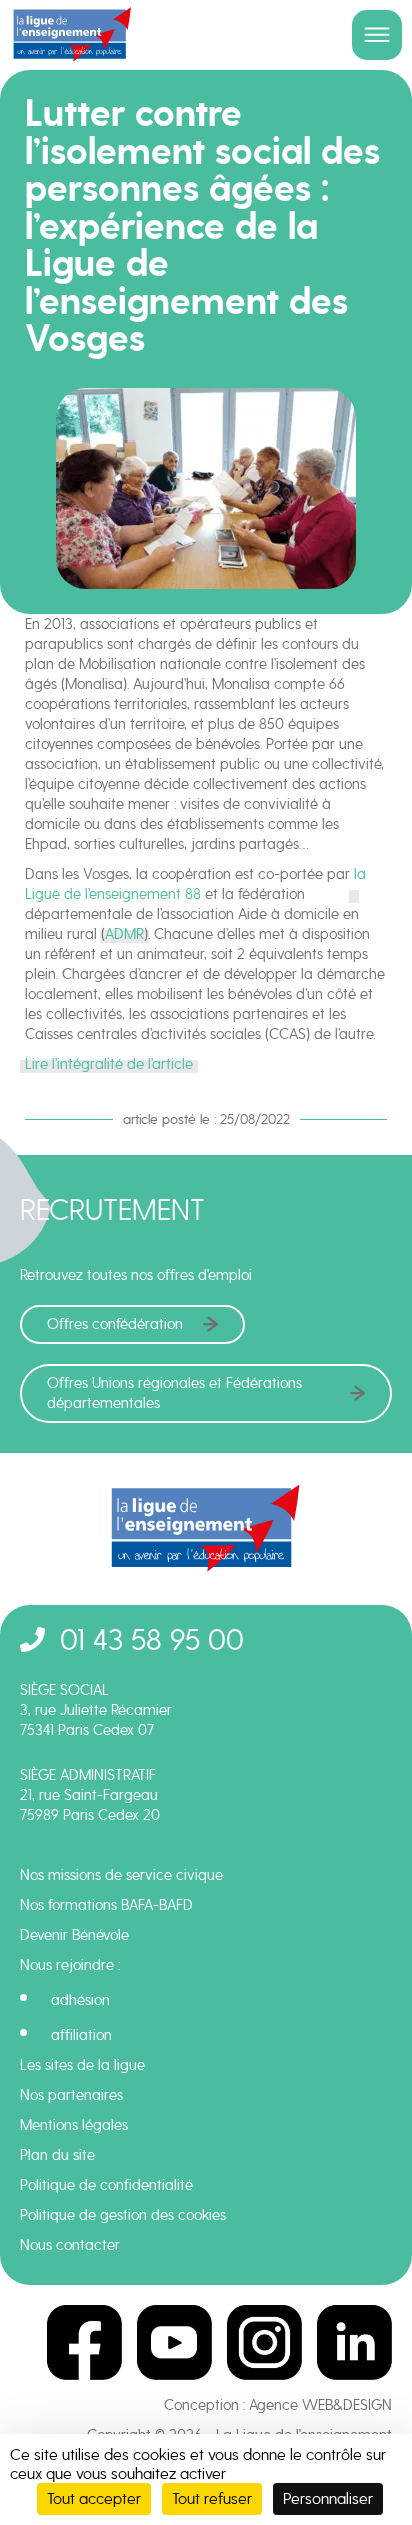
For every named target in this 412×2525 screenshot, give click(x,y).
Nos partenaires (71, 2095)
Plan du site (57, 2155)
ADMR (124, 934)
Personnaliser (328, 2498)
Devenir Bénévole (74, 1935)
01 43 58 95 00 (152, 1639)
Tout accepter (94, 2498)
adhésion (80, 2000)
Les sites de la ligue (82, 2065)
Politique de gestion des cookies (123, 2215)
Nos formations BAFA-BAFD (106, 1905)
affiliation (81, 2035)
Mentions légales (74, 2125)
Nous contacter (70, 2245)
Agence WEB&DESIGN (320, 2405)
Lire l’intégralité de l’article (109, 1064)
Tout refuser (212, 2498)
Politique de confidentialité (106, 2185)
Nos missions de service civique (121, 1875)
